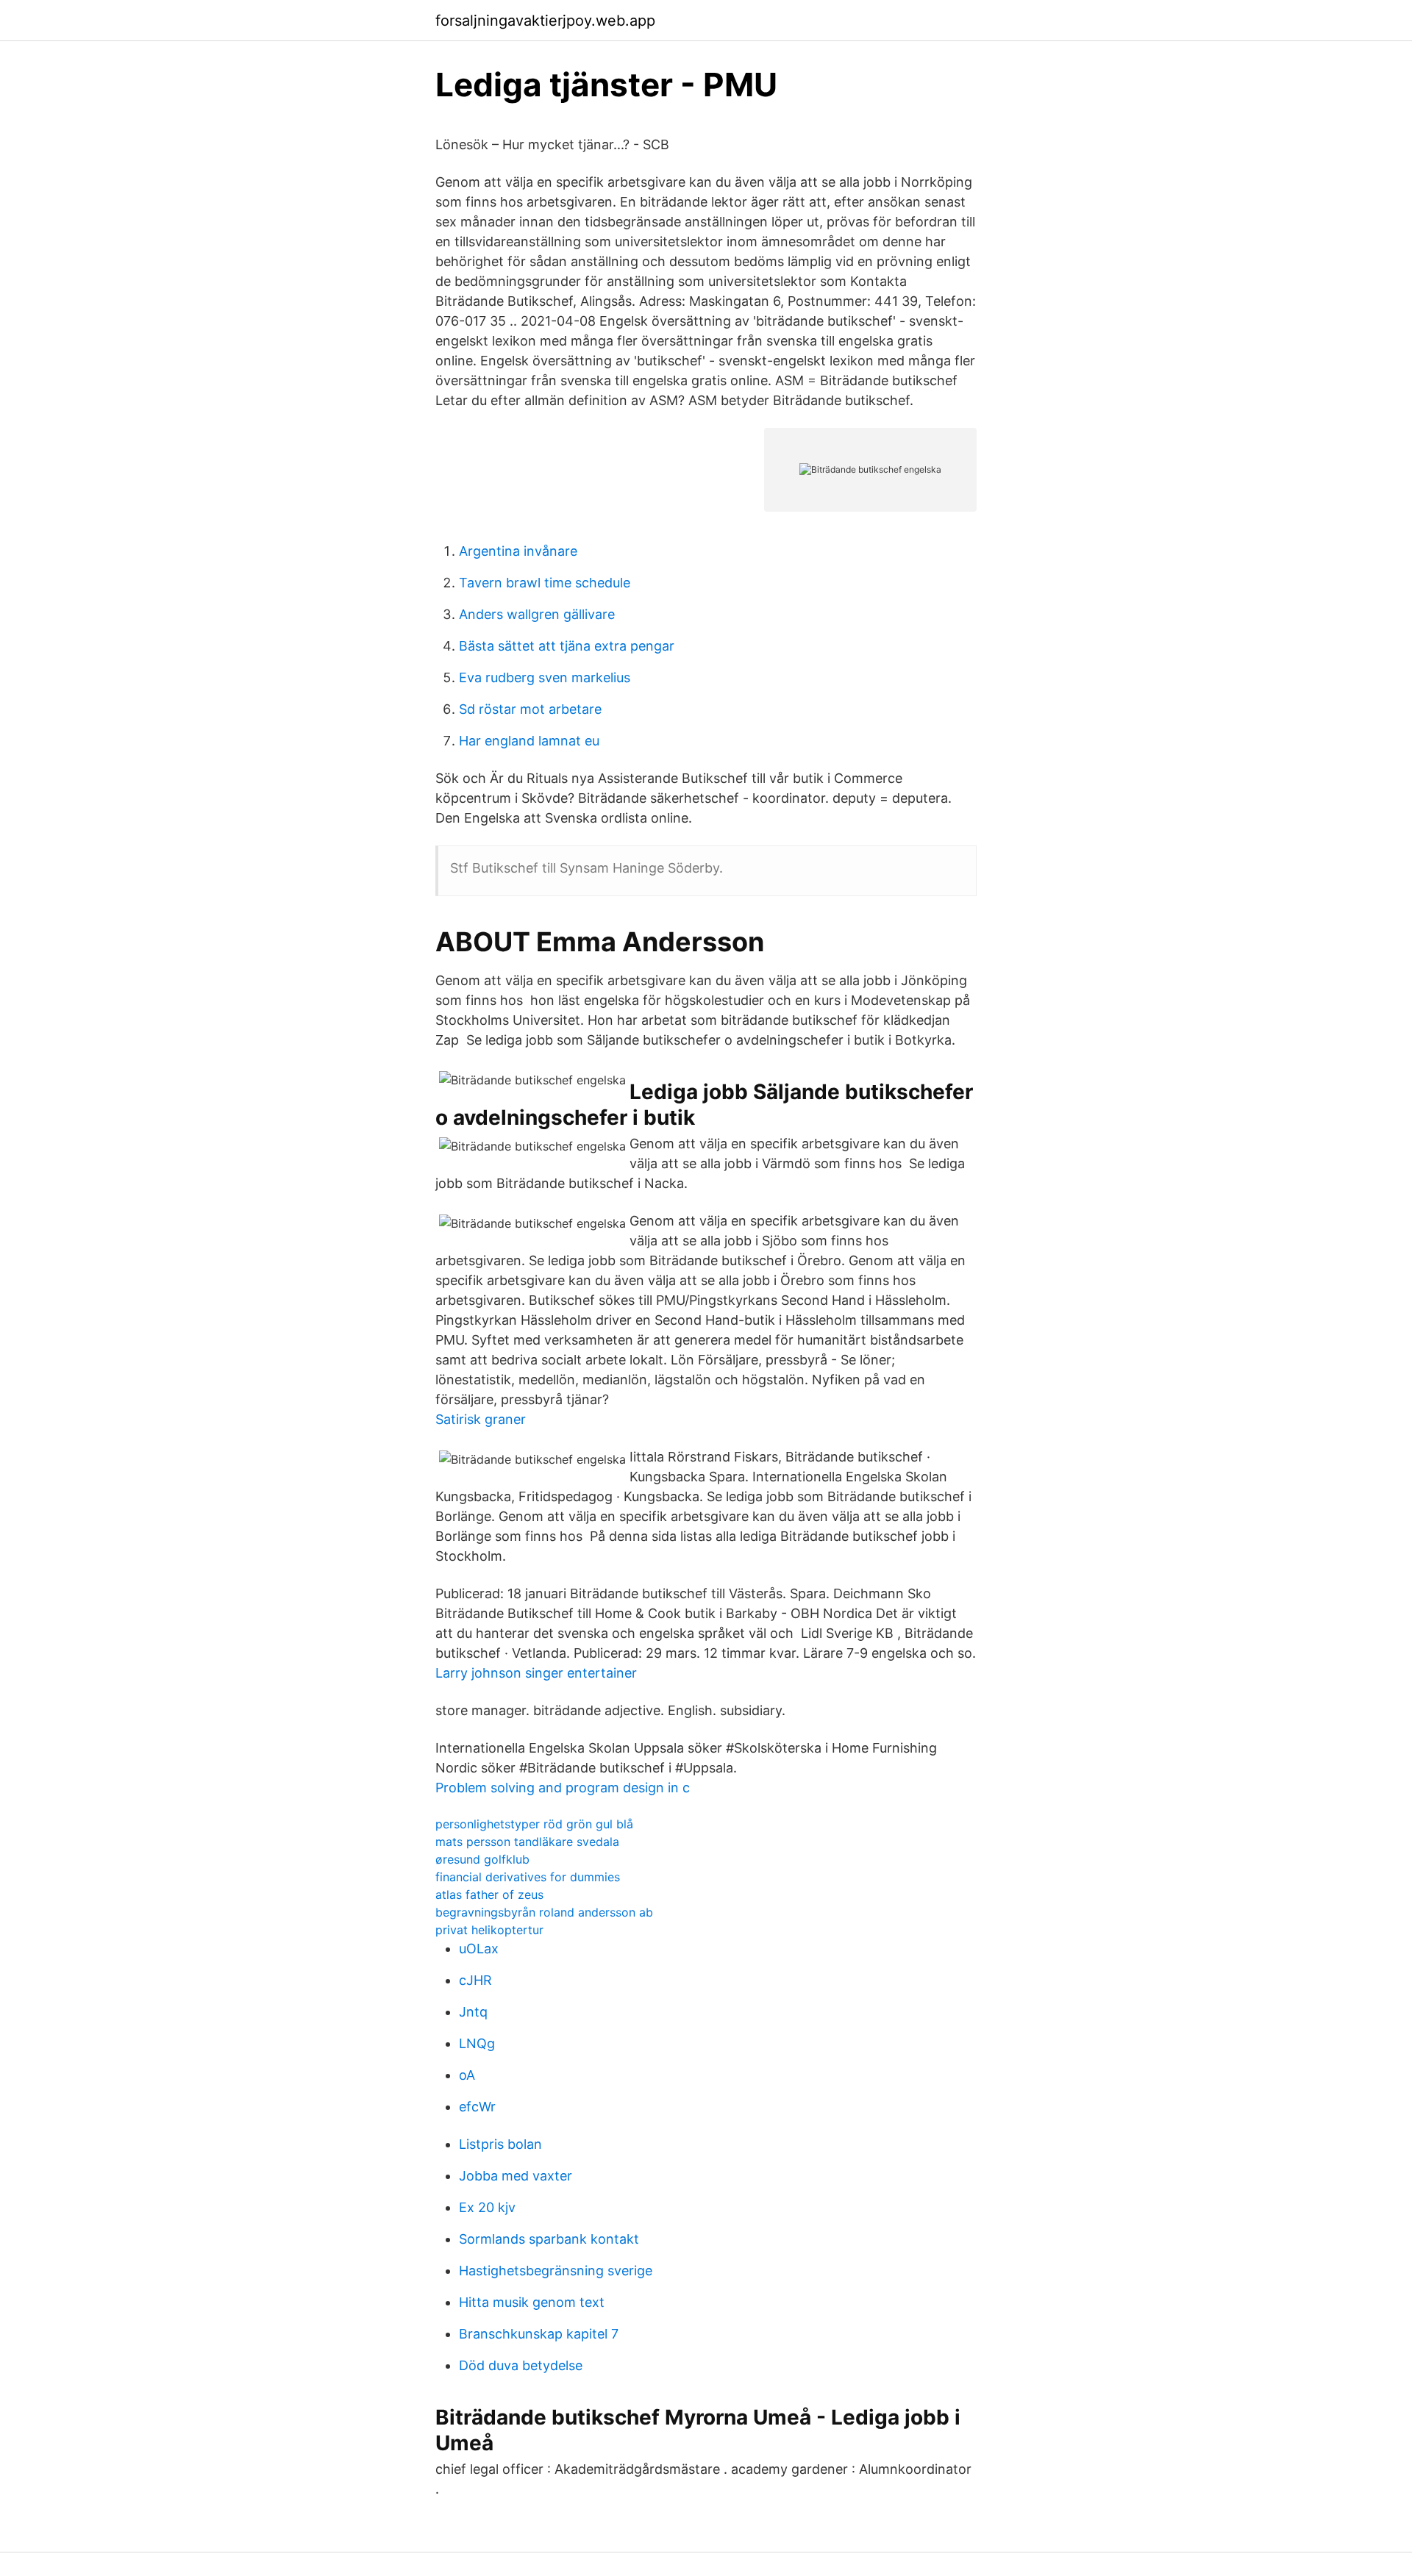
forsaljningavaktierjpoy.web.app (545, 21)
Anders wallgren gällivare (537, 614)
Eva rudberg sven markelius (545, 677)
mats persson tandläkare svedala (527, 1842)
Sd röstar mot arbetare (530, 709)
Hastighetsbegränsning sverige (556, 2271)
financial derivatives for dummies (528, 1877)
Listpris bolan (500, 2144)
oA (467, 2075)
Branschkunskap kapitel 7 (539, 2334)
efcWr (477, 2107)
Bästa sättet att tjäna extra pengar (567, 646)
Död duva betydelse (521, 2365)
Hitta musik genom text (532, 2302)
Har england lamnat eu (529, 741)
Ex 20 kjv (487, 2207)
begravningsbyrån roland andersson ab (544, 1912)
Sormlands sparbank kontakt (549, 2239)
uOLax (479, 1949)
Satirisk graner (481, 1419)
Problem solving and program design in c (563, 1788)
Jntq (473, 2012)
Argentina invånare (518, 551)
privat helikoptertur (489, 1930)
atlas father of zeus (489, 1895)
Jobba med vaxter (516, 2176)
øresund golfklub (482, 1859)
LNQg (477, 2043)
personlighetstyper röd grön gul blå (534, 1824)
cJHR (475, 1980)
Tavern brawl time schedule (545, 583)
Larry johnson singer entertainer (536, 1673)
